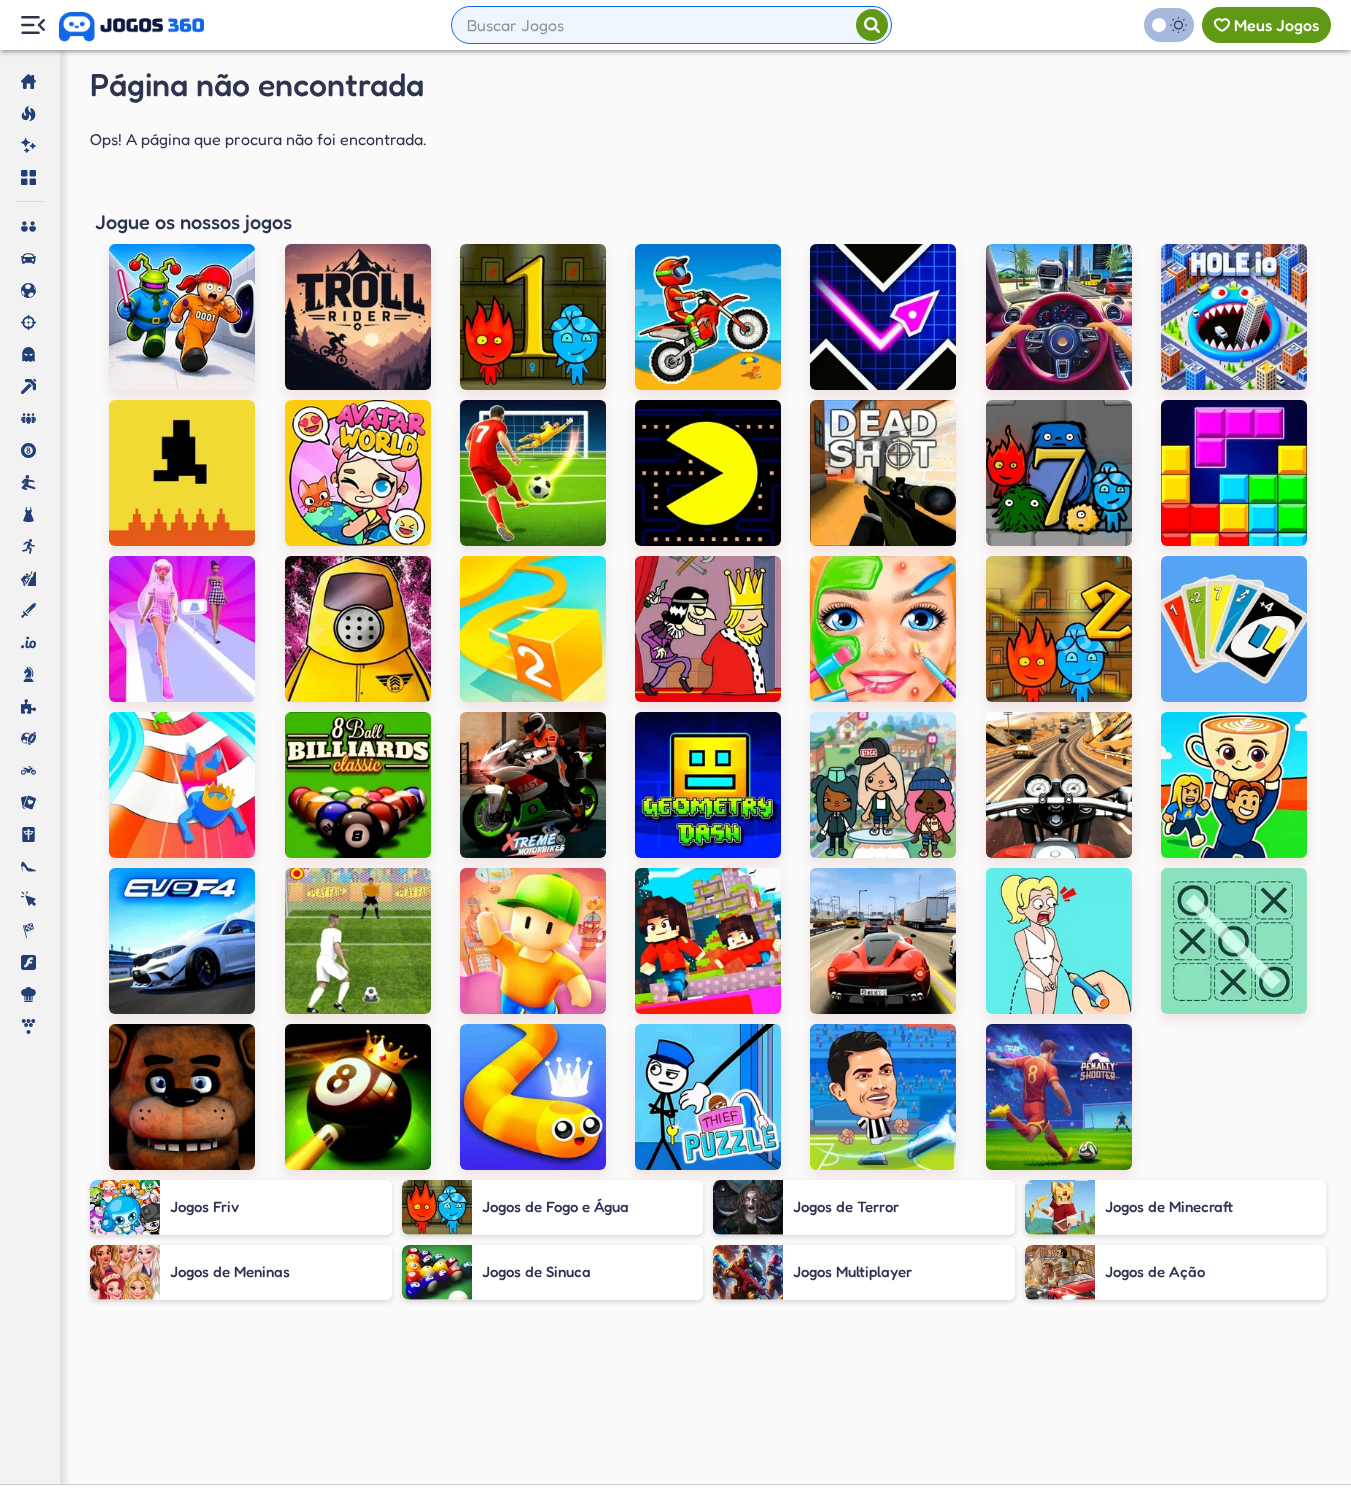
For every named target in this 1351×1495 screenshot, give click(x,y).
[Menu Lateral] (32, 25)
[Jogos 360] (131, 27)
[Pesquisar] (872, 25)
